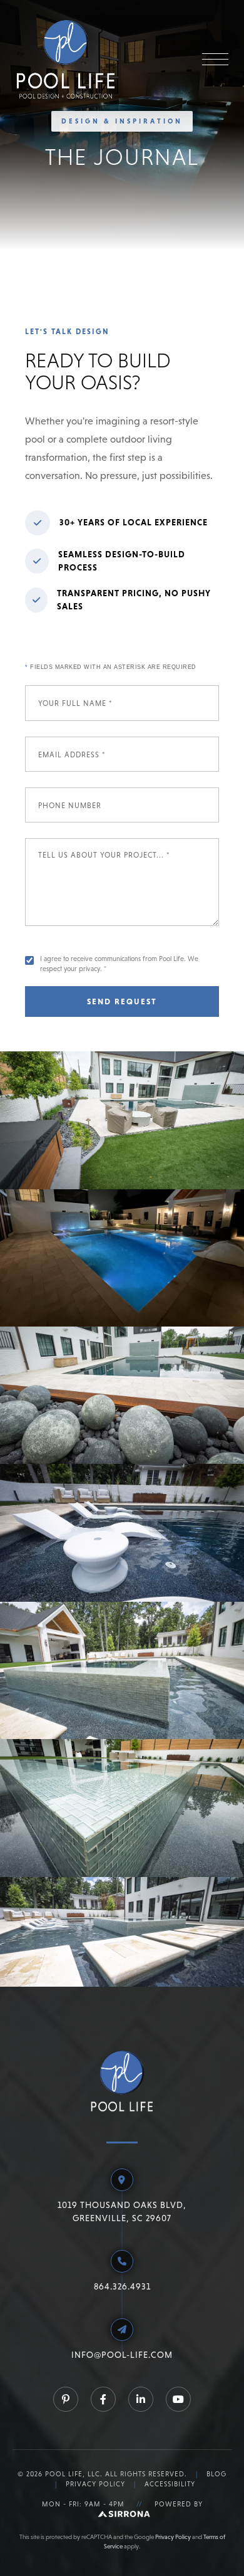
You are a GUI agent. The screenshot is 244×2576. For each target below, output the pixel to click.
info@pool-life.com (122, 2355)
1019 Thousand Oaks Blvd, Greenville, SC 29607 (122, 2211)
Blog (216, 2474)
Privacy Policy (95, 2484)
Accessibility (170, 2484)
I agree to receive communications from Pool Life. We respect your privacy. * (119, 963)
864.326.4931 (122, 2286)
